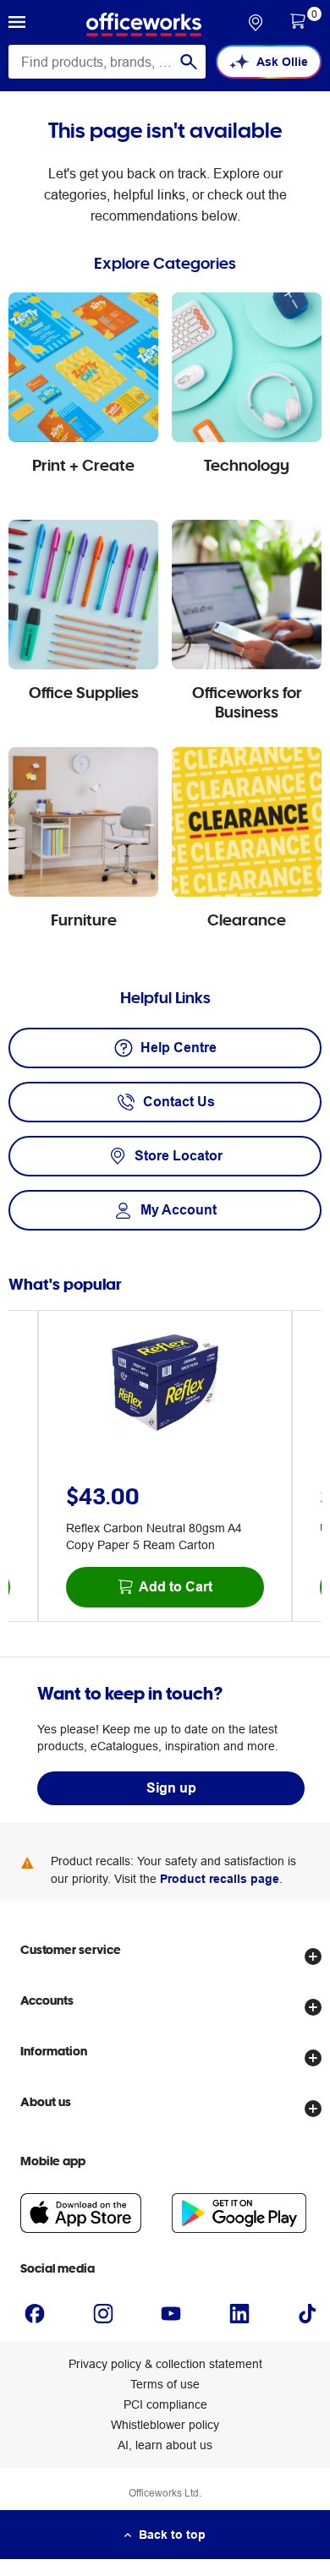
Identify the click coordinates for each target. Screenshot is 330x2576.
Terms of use (165, 2384)
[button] (17, 25)
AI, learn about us (165, 2445)
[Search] (189, 62)
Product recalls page (220, 1879)
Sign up (171, 1788)
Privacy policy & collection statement (165, 2364)
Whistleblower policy (165, 2425)
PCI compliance (165, 2404)
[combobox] (107, 62)
